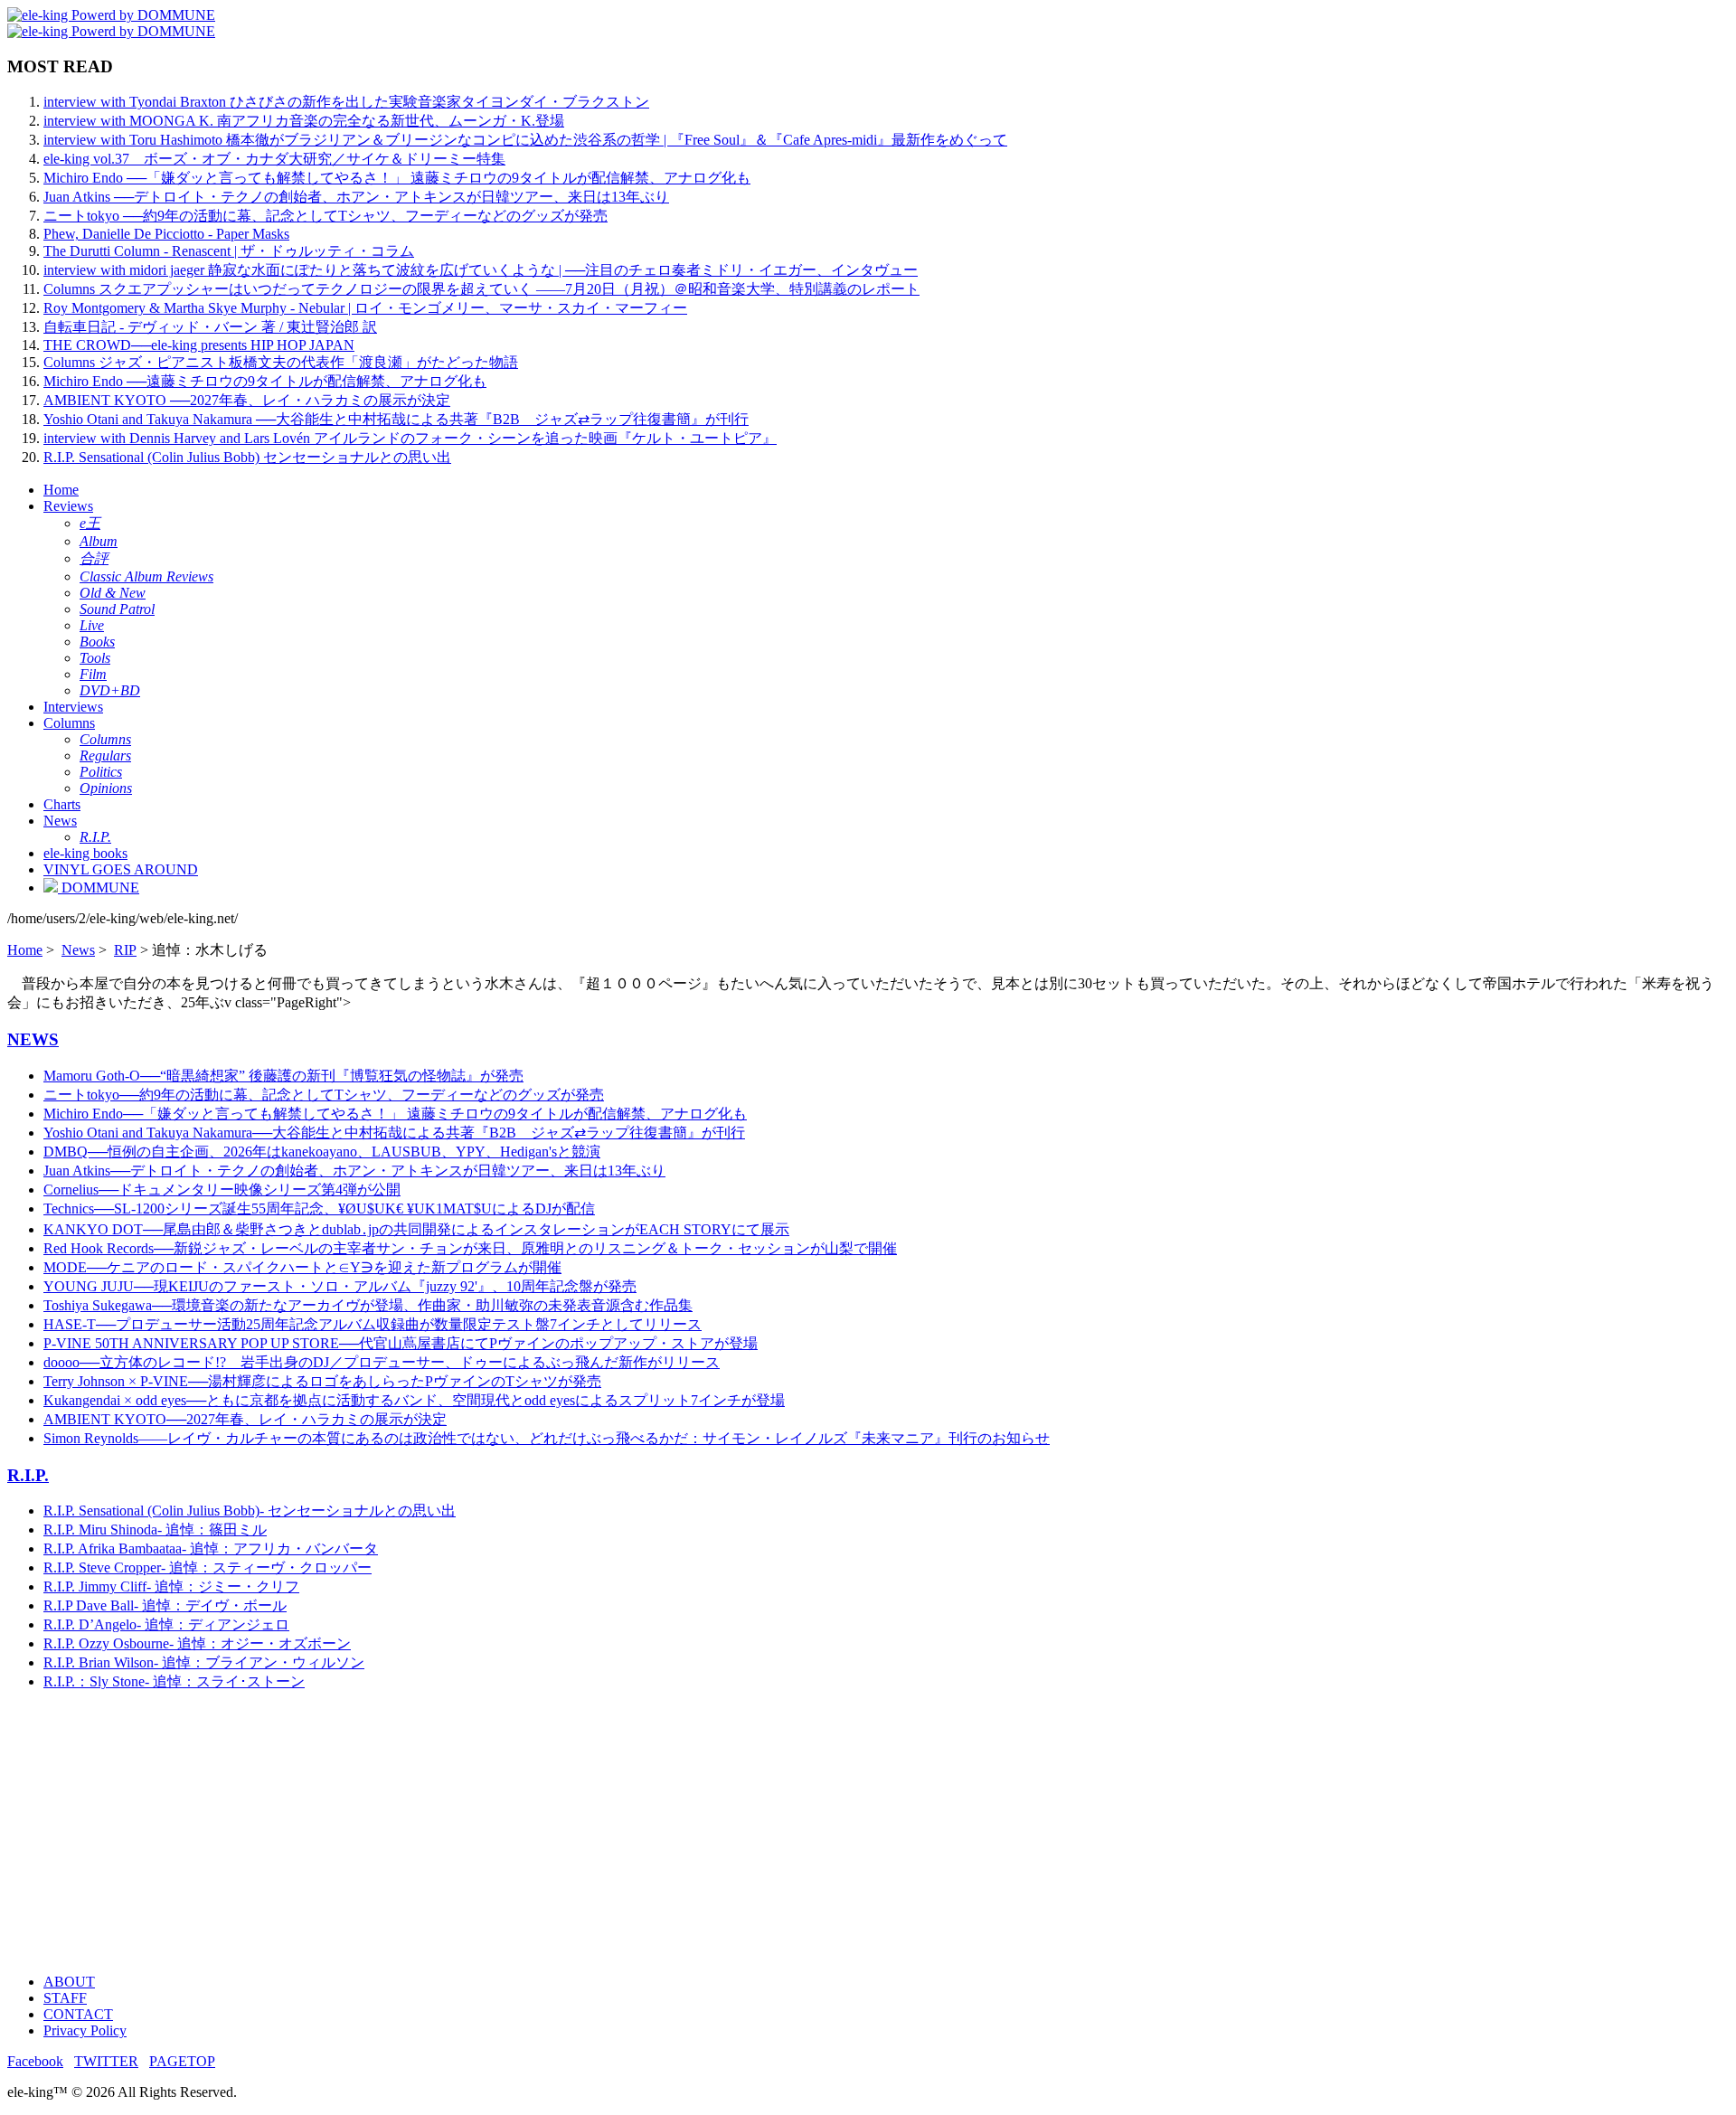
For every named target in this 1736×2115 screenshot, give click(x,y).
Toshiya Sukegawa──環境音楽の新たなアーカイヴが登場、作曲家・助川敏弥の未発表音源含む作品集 (368, 1305)
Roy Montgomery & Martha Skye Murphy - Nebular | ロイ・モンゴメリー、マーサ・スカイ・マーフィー (365, 308)
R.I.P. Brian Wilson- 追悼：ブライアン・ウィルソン (204, 1662)
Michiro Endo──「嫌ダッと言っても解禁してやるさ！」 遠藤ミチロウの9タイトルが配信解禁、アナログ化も (395, 1114)
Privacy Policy (85, 2030)
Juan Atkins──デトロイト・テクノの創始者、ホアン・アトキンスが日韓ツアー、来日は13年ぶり (354, 1171)
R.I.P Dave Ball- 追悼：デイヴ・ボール (165, 1605)
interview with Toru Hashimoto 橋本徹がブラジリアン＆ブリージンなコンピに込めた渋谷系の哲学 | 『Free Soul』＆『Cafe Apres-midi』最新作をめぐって (525, 140)
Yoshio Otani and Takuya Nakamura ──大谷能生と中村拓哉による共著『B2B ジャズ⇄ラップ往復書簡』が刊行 (396, 419)
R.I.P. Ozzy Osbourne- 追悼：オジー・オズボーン (197, 1643)
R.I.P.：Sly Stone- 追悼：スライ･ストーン (174, 1681)
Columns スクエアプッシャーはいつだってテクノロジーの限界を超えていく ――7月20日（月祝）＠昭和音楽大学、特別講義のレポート (481, 289)
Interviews (73, 707)
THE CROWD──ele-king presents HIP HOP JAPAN (199, 345)
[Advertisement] (550, 1833)
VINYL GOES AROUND (121, 869)
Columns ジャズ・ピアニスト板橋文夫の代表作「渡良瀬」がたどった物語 (281, 362)
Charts (62, 804)
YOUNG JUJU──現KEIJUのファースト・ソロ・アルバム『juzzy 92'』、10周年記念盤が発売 (340, 1286)
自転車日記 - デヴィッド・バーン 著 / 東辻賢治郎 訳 (210, 327)
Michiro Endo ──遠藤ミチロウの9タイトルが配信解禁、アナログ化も (265, 381)
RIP (125, 950)
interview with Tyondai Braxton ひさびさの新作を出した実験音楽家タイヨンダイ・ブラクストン (346, 102)
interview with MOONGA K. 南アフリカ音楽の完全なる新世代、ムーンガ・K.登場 (304, 121)
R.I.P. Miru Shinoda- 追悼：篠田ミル (155, 1530)
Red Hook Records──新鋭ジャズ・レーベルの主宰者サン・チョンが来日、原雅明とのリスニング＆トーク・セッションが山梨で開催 (470, 1248)
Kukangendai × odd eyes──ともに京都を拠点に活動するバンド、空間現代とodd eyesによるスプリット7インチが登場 (414, 1400)
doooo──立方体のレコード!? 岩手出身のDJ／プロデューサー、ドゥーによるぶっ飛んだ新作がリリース (382, 1362)
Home (61, 490)
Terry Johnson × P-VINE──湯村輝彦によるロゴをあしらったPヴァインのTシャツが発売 (322, 1381)
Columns (69, 723)
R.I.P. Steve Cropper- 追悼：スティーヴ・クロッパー (208, 1567)
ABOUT (69, 1982)
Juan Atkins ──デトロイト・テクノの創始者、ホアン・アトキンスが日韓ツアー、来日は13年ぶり (356, 197)
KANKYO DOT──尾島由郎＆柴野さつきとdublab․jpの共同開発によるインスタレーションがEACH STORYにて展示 (416, 1229)
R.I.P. (28, 1475)
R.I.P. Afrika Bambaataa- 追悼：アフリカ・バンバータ (211, 1548)
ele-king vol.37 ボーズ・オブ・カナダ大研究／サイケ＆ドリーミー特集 (274, 159)
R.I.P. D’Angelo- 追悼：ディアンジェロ (166, 1624)
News (60, 821)
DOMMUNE (99, 888)
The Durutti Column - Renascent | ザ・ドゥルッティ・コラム (229, 251)
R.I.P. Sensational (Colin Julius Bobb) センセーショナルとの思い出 (247, 457)
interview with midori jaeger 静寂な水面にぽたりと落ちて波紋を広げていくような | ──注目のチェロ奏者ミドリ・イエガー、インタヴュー (481, 270)
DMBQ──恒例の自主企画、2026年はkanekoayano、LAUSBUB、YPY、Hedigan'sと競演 (322, 1152)
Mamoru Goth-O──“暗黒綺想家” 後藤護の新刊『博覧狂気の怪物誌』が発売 (283, 1076)
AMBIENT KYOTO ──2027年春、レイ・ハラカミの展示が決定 (247, 400)
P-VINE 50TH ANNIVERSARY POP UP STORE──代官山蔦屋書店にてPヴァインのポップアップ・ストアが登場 (401, 1343)
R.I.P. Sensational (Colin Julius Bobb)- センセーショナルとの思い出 (250, 1511)
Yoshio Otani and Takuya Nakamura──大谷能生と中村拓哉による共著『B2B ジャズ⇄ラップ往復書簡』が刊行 (394, 1133)
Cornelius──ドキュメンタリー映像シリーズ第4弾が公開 (222, 1190)
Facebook (35, 2061)
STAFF (65, 1998)
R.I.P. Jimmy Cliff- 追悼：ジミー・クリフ (171, 1586)
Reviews (68, 506)
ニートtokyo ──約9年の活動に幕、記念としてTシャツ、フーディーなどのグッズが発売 (325, 216)
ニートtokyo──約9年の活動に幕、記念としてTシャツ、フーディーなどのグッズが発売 (324, 1095)
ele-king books (85, 853)
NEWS (33, 1039)
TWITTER (106, 2061)
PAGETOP (182, 2061)
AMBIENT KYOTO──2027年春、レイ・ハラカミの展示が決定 (245, 1419)
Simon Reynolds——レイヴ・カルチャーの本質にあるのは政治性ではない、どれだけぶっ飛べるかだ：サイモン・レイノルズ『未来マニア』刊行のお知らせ (547, 1438)
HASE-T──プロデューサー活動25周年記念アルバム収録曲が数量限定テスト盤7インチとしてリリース (373, 1324)
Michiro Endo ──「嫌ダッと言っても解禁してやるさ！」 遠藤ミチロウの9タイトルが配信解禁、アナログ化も (397, 178)
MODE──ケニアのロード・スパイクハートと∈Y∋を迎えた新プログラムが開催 (302, 1267)
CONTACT (78, 2014)
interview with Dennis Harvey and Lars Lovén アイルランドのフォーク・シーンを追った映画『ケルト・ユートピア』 (410, 438)
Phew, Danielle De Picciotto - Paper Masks (166, 234)
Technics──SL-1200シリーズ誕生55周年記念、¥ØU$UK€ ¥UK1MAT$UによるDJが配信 (319, 1209)
